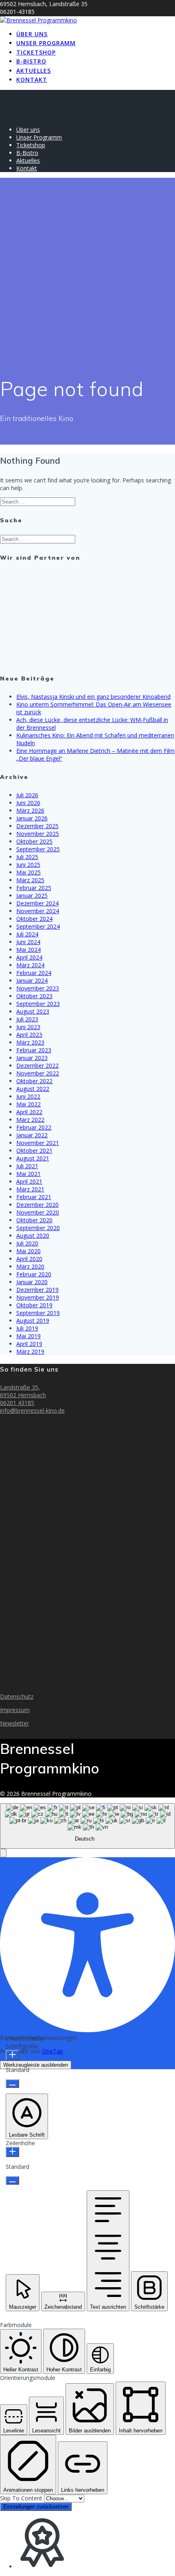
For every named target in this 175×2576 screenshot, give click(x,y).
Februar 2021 (34, 1197)
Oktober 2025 (34, 841)
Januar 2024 (32, 980)
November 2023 (38, 988)
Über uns (32, 34)
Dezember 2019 (37, 1290)
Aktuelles (34, 71)
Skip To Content (22, 2498)
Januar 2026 (32, 818)
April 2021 (29, 1181)
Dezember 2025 (37, 826)
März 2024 (30, 965)
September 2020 (38, 1228)
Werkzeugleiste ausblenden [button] (36, 2065)
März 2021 (30, 1189)
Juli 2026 (27, 795)
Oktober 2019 (34, 1305)
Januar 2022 (32, 1135)
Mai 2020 (28, 1251)
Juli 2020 (27, 1243)
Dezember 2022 (37, 1066)
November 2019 (38, 1297)
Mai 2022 (28, 1104)
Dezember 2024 (37, 903)
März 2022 (30, 1120)
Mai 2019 (28, 1336)
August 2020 (33, 1236)
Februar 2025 (34, 888)
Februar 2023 (34, 1050)
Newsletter (14, 1723)
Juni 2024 (28, 942)
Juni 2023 (28, 1027)
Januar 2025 (32, 895)
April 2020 (29, 1259)
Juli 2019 (27, 1328)
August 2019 (33, 1321)
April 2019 (29, 1344)
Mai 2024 (28, 950)
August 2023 (33, 1011)
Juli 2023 (27, 1019)
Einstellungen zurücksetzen (36, 2507)
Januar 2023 (32, 1058)
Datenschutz (17, 1696)
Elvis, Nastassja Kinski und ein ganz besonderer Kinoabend (93, 697)
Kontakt (32, 80)
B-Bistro (31, 61)
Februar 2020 (34, 1274)
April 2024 (29, 957)
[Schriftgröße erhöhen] (12, 2055)
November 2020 (38, 1212)
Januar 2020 (32, 1282)
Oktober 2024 (34, 919)
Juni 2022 (28, 1096)
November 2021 (38, 1143)
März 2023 (30, 1042)
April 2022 (29, 1112)
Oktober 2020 (34, 1220)
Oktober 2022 (34, 1081)
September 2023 (38, 1004)
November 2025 (38, 834)
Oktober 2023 (34, 996)
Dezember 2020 (37, 1205)
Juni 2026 (28, 803)
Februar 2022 (34, 1127)
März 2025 (30, 880)
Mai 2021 (28, 1174)
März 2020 (30, 1266)
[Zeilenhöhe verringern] (12, 2180)
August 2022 (33, 1089)
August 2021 (33, 1158)
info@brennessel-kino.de (32, 1410)
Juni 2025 (28, 865)
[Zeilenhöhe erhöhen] (12, 2152)
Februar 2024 (34, 973)
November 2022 (38, 1073)
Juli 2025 (27, 857)
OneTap (52, 2051)
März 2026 (30, 810)
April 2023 (29, 1035)
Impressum (15, 1710)
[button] (3, 1853)
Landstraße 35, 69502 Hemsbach (23, 1391)
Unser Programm (46, 43)
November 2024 (38, 911)
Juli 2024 (27, 934)
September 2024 (38, 926)
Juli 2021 (27, 1166)
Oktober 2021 (34, 1151)
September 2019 (38, 1313)
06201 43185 (17, 1403)
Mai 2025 (28, 872)
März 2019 (30, 1351)
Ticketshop (36, 52)
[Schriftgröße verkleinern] (12, 2084)
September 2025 (38, 849)
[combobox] (87, 1826)
